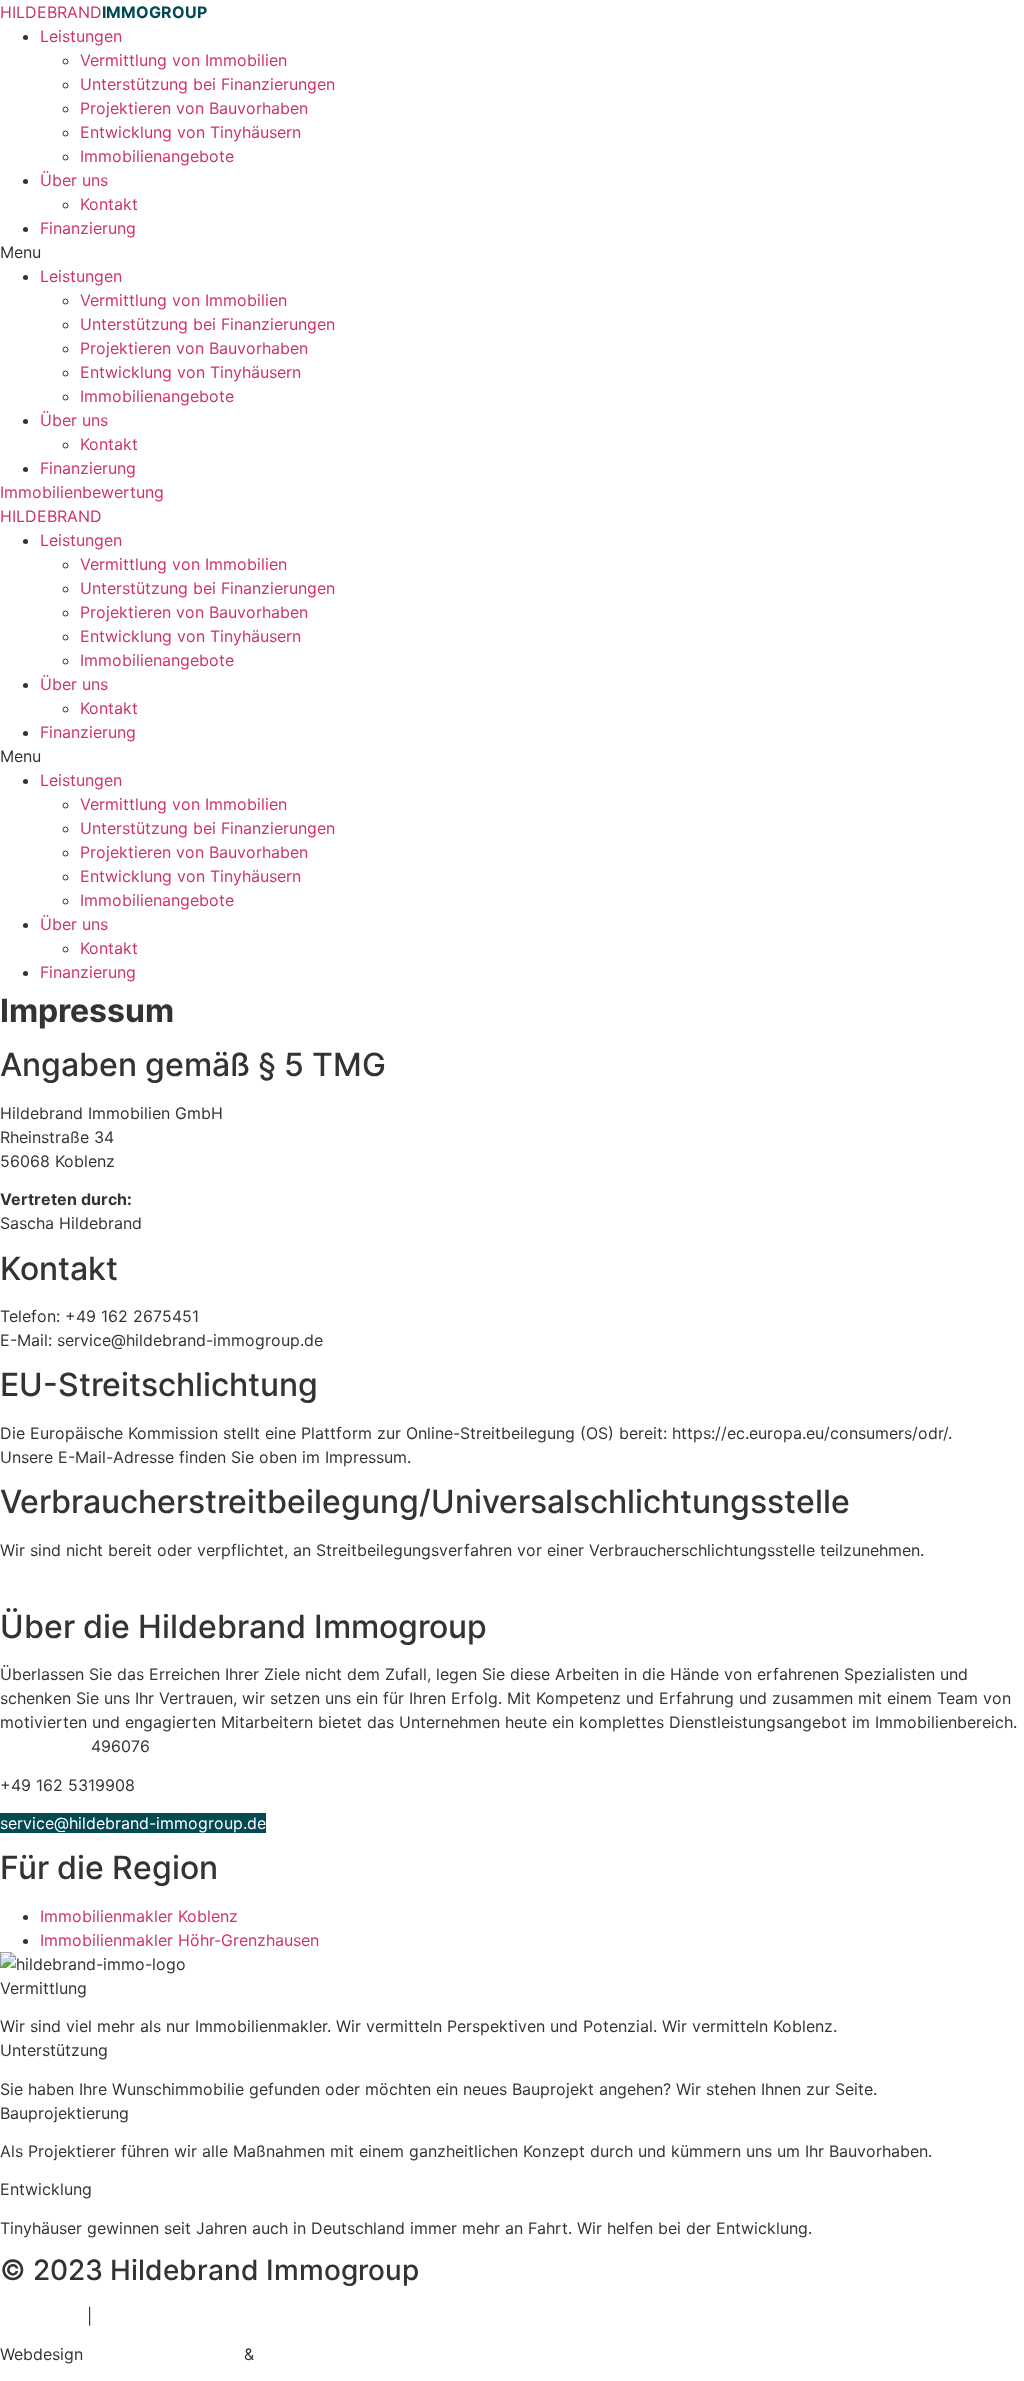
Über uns (74, 180)
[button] (512, 252)
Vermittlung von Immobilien (183, 60)
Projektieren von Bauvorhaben (194, 108)
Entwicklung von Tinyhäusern (190, 132)
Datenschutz (144, 2316)
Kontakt (109, 204)
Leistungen (81, 36)
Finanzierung (88, 228)
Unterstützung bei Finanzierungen (207, 84)
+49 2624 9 (45, 1746)
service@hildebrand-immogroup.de (133, 1823)
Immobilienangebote (157, 156)
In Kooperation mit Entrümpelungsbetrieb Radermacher (208, 1588)
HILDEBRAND (103, 12)
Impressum (41, 2316)
